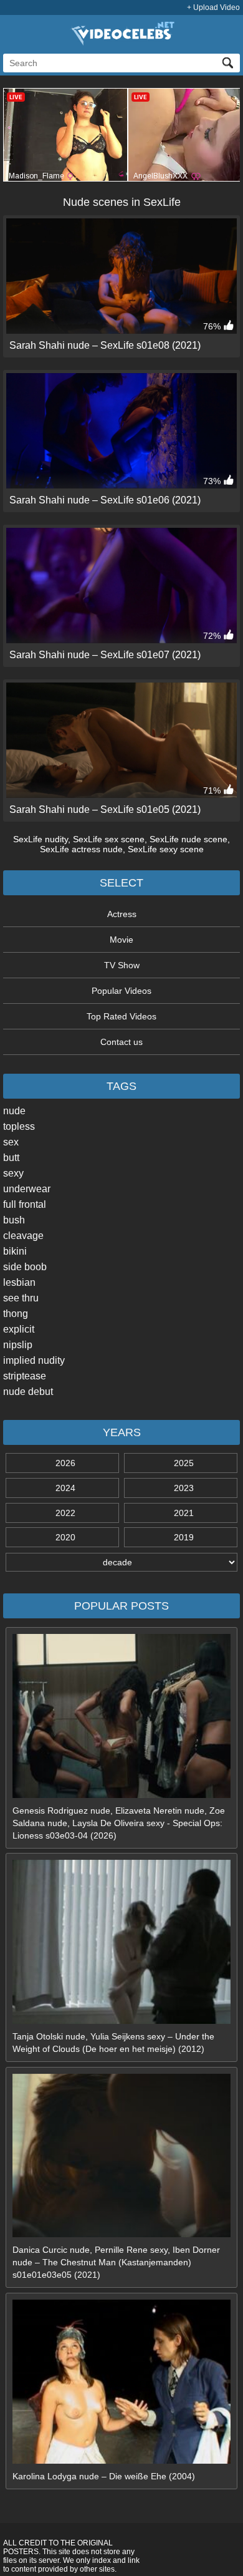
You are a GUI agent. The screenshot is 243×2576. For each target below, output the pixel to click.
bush (14, 1220)
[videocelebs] (121, 42)
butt (11, 1158)
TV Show (122, 965)
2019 (184, 1537)
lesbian (19, 1282)
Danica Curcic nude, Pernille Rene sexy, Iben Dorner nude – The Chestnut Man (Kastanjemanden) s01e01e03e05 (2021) (116, 2262)
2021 (184, 1513)
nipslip (18, 1345)
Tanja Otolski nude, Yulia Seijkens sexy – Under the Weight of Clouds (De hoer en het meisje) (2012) (113, 2043)
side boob (25, 1267)
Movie (121, 940)
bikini (15, 1251)
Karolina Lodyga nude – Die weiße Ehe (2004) (104, 2476)
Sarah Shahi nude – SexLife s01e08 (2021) (105, 345)
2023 (184, 1488)
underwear (27, 1189)
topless (19, 1126)
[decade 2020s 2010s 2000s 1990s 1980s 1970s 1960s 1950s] (121, 1562)
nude (14, 1111)
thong (16, 1314)
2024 (65, 1488)
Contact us (121, 1042)
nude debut (28, 1392)
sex (11, 1142)
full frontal (25, 1204)
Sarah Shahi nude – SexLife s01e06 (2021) (105, 500)
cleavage (23, 1236)
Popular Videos (121, 991)
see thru (21, 1298)
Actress (122, 914)
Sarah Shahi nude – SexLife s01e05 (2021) (105, 809)
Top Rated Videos (121, 1016)
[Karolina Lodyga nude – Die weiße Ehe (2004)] (121, 2461)
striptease (25, 1376)
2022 (65, 1513)
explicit (19, 1329)
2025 (184, 1463)
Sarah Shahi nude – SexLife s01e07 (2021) (105, 655)
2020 (65, 1537)
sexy (13, 1173)
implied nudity (34, 1360)
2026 (65, 1463)
